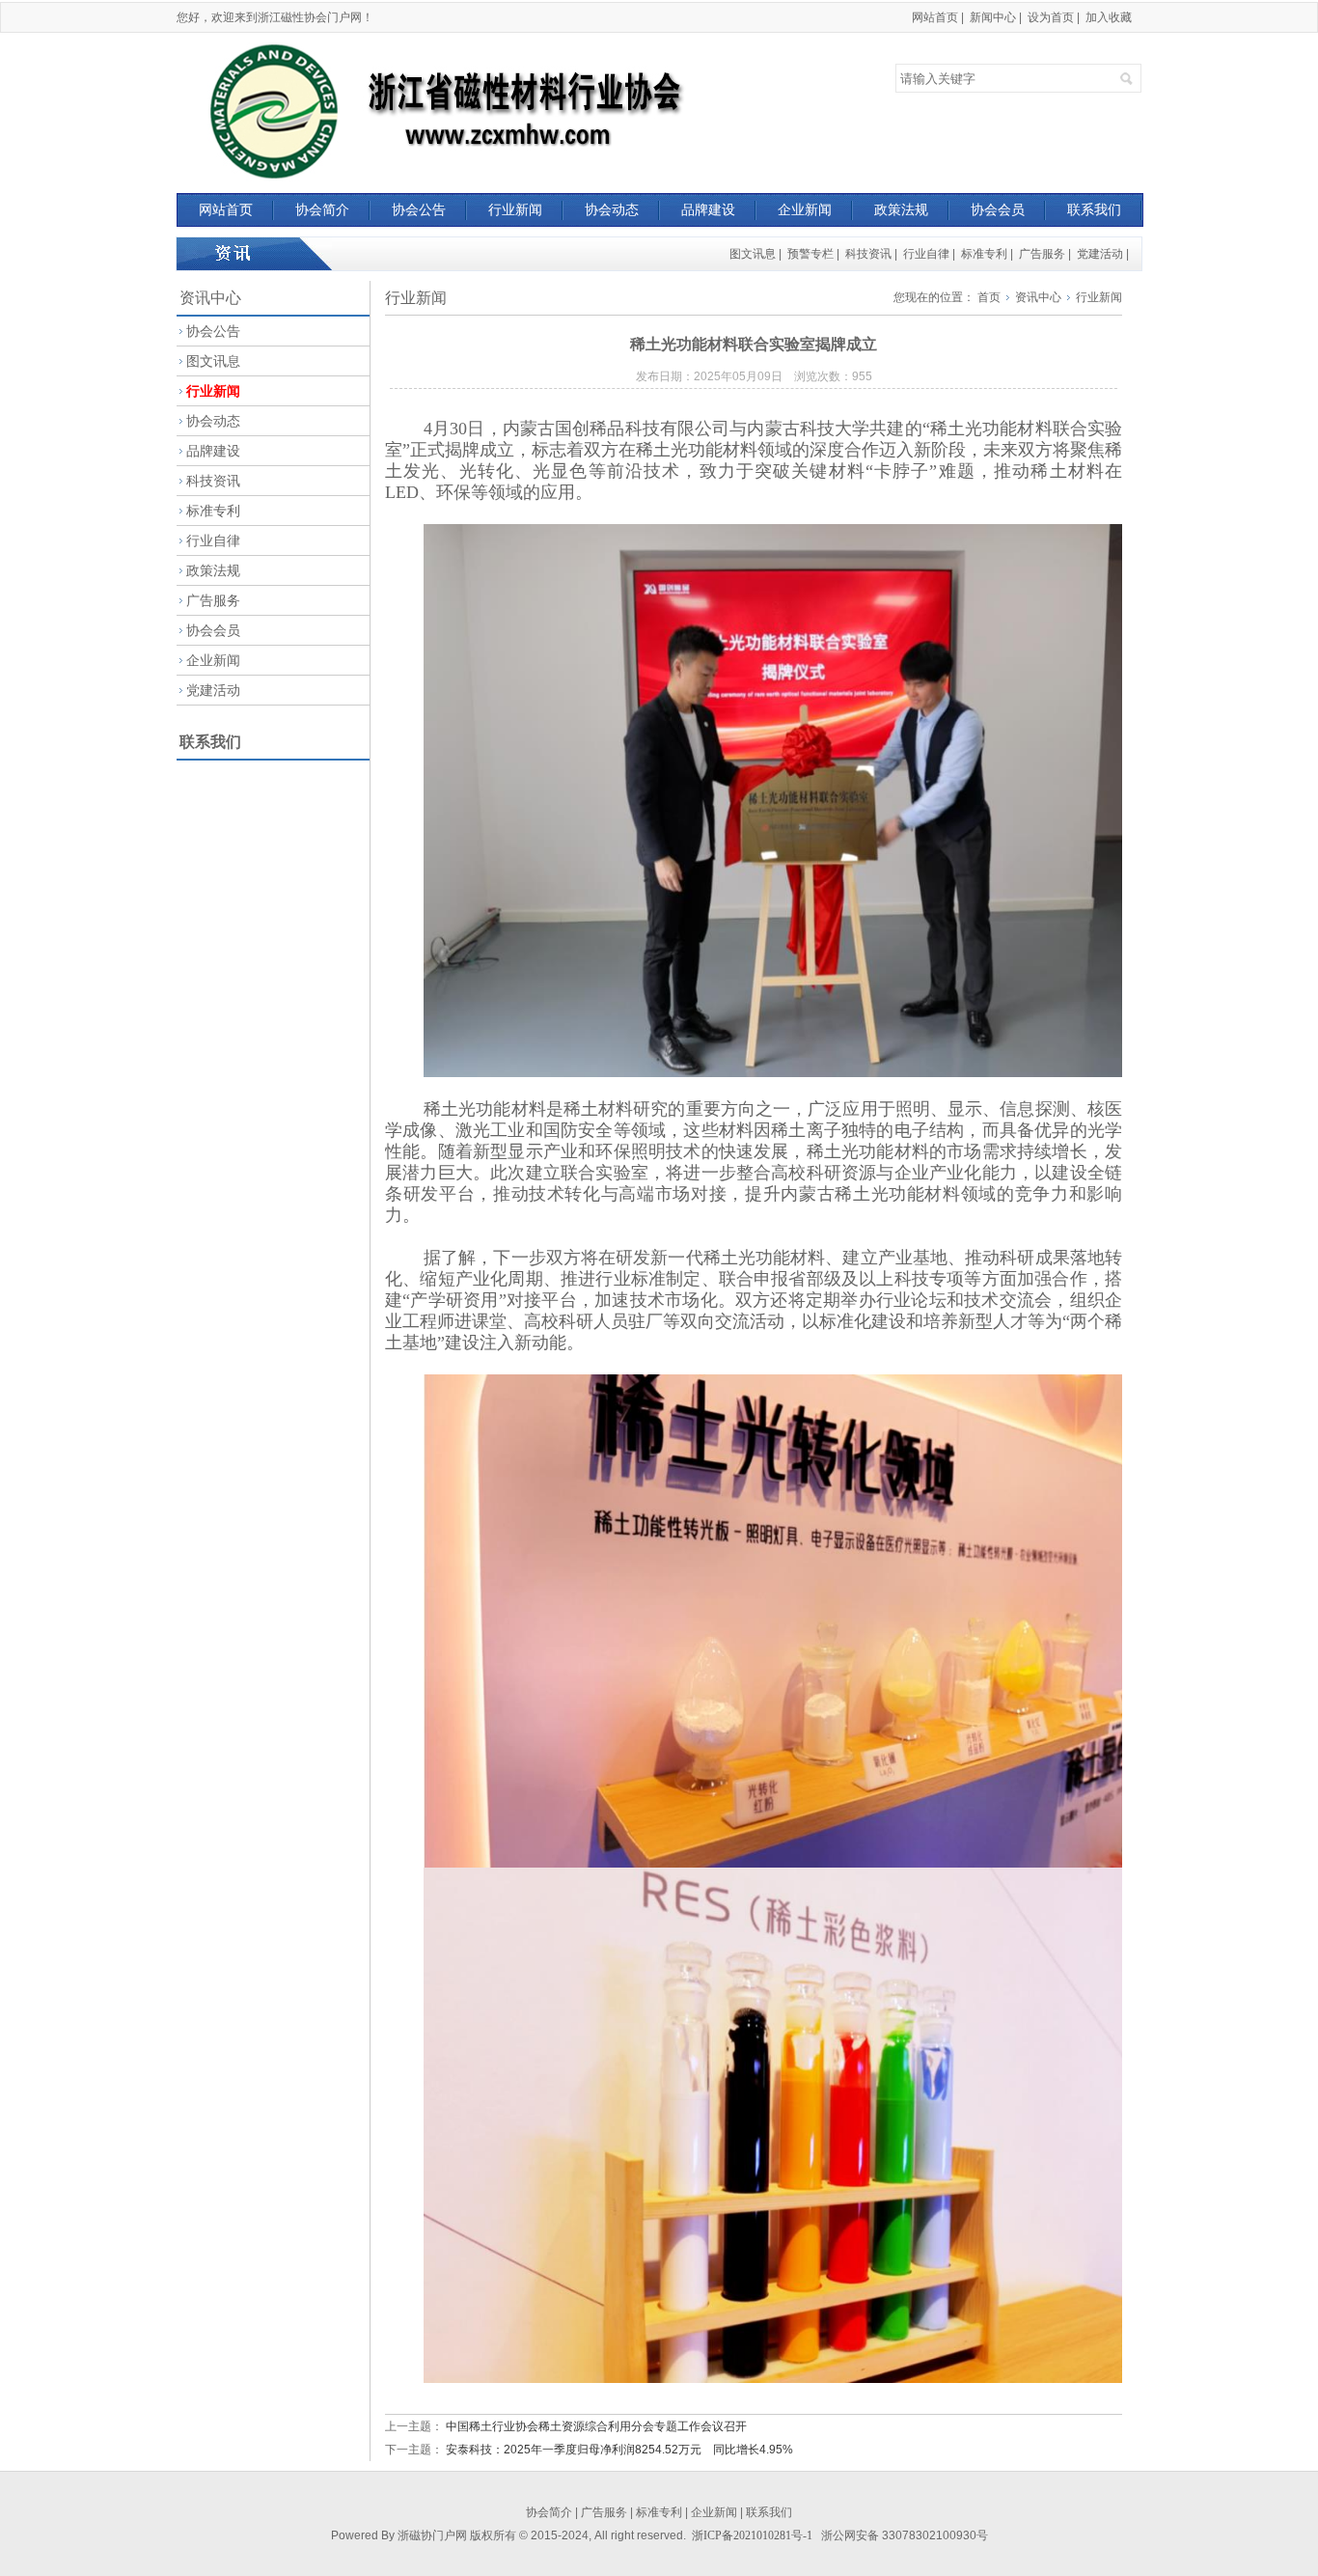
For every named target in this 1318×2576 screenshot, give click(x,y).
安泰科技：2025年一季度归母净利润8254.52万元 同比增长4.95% (619, 2450)
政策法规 (901, 209)
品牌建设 (708, 209)
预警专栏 (810, 254)
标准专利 (984, 254)
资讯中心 (1038, 297)
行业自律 (926, 254)
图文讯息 (753, 254)
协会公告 (419, 209)
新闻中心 (993, 17)
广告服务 (1042, 254)
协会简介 (322, 209)
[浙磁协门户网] (458, 111)
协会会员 (998, 209)
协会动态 (612, 209)
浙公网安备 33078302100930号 (905, 2535)
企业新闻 (805, 209)
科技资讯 (868, 254)
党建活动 (1100, 254)
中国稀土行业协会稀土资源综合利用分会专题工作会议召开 (596, 2426)
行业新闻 (515, 209)
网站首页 (935, 17)
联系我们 (1094, 209)
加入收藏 (1109, 17)
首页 (989, 297)
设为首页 (1051, 17)
